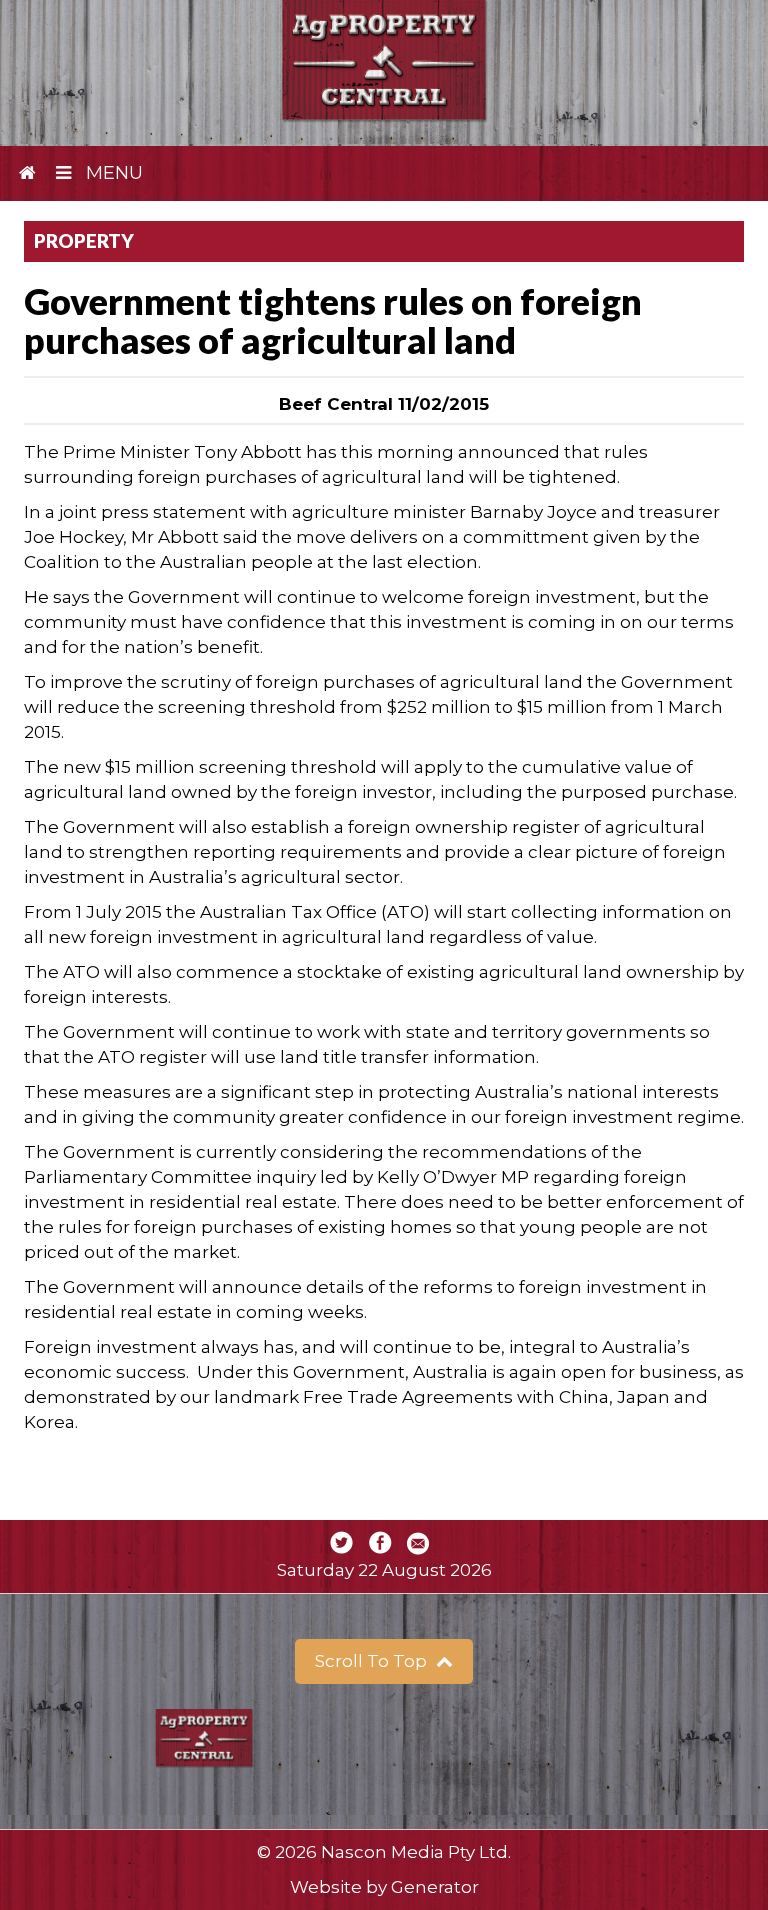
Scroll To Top (373, 1661)
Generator (435, 1887)
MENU (112, 173)
